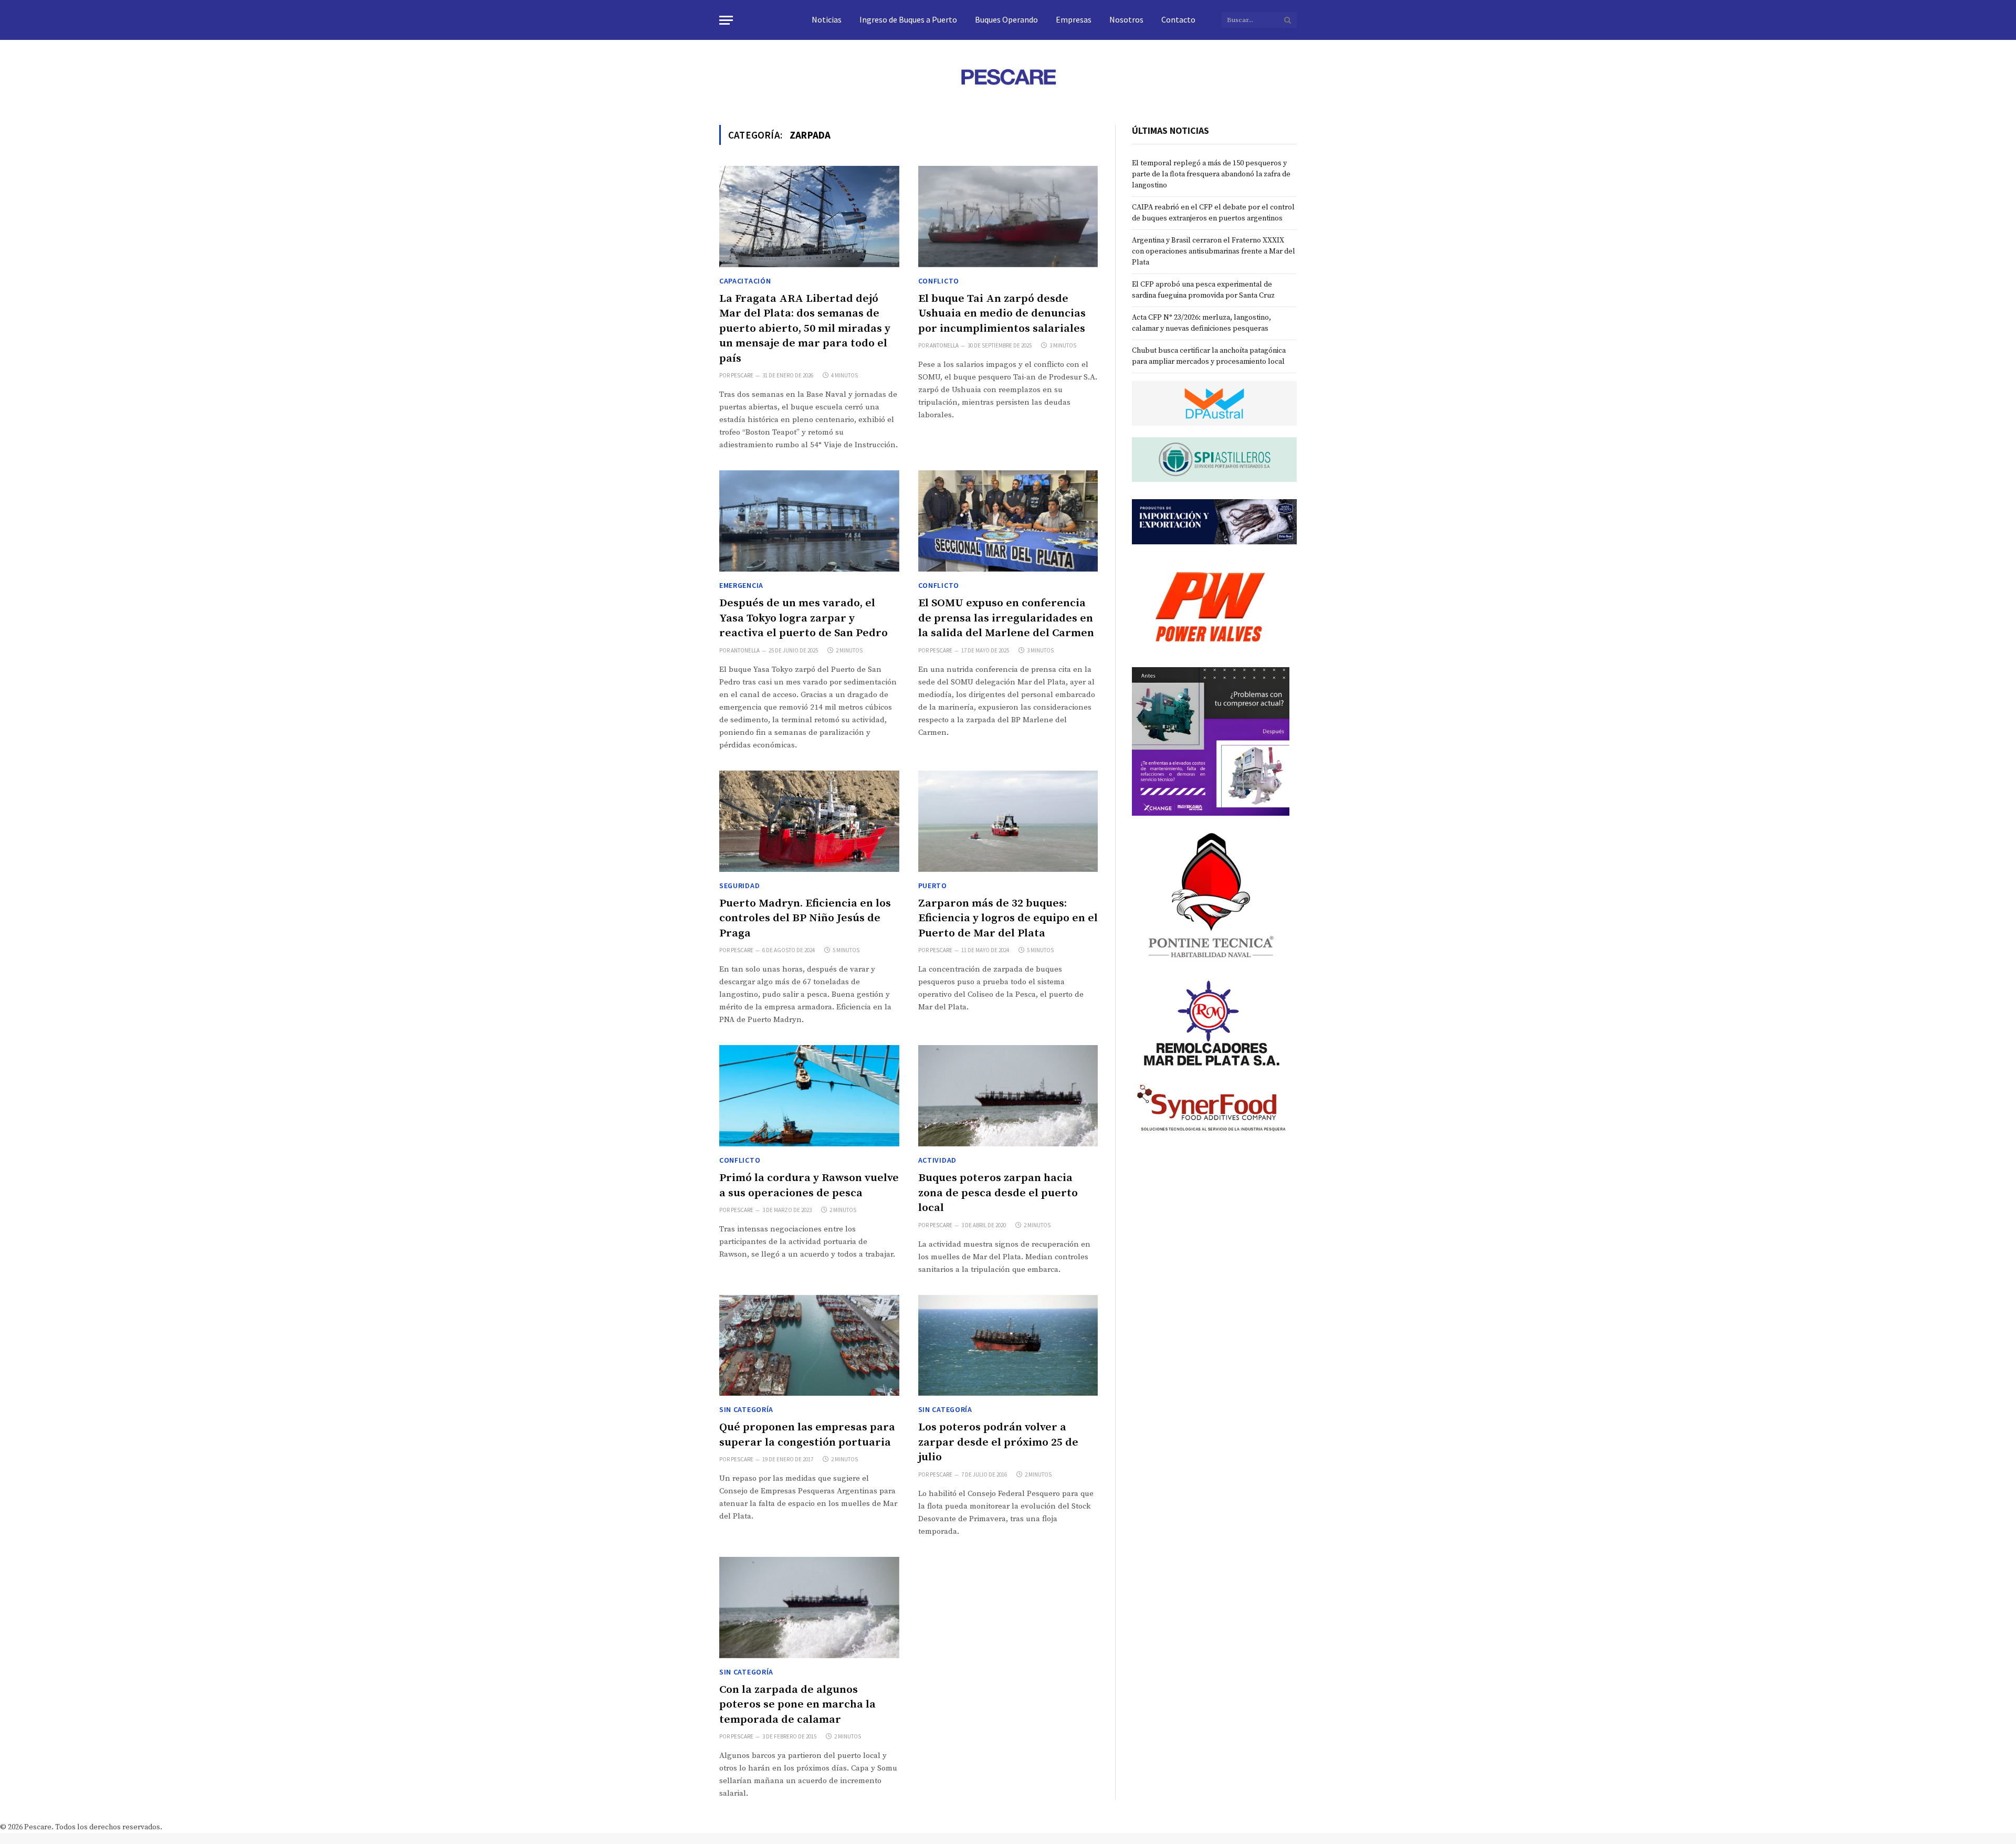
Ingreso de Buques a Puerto (908, 19)
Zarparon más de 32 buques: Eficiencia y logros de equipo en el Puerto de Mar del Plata (1008, 918)
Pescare (742, 375)
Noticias (827, 19)
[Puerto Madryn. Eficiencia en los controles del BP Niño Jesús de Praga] (809, 821)
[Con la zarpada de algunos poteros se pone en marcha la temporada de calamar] (809, 1608)
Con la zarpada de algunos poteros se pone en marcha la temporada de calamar (797, 1705)
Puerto (933, 886)
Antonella (944, 345)
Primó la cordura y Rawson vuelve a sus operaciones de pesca (809, 1186)
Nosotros (1126, 19)
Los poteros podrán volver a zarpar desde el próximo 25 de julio (998, 1442)
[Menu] (726, 20)
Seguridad (739, 886)
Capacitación (745, 281)
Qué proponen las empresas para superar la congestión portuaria (807, 1435)
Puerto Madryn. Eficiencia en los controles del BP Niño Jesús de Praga (805, 918)
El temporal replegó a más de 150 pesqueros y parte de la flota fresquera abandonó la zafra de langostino (1211, 174)
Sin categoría (746, 1409)
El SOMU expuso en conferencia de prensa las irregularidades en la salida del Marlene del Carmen (1006, 618)
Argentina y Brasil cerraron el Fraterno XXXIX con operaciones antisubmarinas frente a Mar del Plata (1214, 251)
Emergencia (741, 585)
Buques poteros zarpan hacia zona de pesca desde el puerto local (998, 1193)
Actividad (937, 1160)
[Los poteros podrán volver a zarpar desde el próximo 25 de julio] (1008, 1346)
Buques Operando (1006, 19)
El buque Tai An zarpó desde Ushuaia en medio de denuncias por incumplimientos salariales (1002, 314)
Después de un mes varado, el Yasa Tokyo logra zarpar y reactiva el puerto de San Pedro (804, 618)
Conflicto (939, 281)
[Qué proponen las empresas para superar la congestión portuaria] (809, 1346)
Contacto (1178, 19)
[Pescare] (1008, 77)
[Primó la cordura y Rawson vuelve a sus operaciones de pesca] (809, 1096)
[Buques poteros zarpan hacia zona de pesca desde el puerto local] (1008, 1096)
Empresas (1074, 19)
